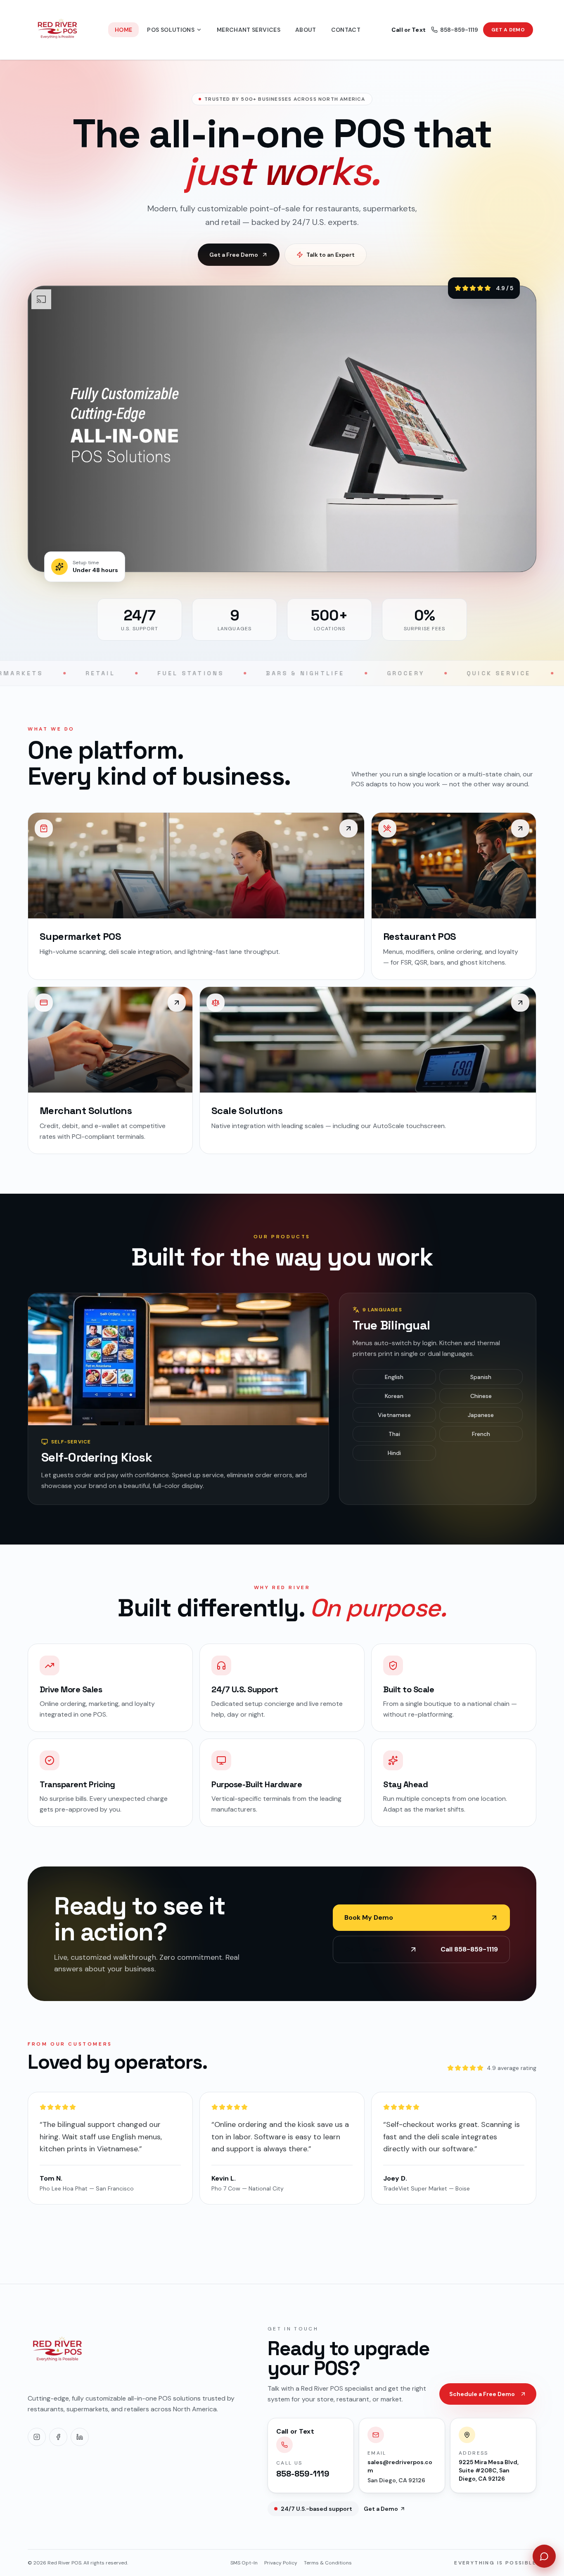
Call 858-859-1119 (421, 1949)
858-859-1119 (435, 30)
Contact (346, 30)
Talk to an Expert (331, 255)
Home (123, 30)
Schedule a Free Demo (482, 2394)
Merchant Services (249, 30)
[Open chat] (544, 2556)
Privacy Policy (281, 2563)
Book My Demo (369, 1917)
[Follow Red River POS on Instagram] (37, 2437)
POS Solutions (171, 30)
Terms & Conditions (328, 2563)
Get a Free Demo (234, 255)
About (306, 30)
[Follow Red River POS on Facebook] (58, 2437)
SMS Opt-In (244, 2563)
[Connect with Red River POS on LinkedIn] (80, 2437)
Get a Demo (508, 30)
